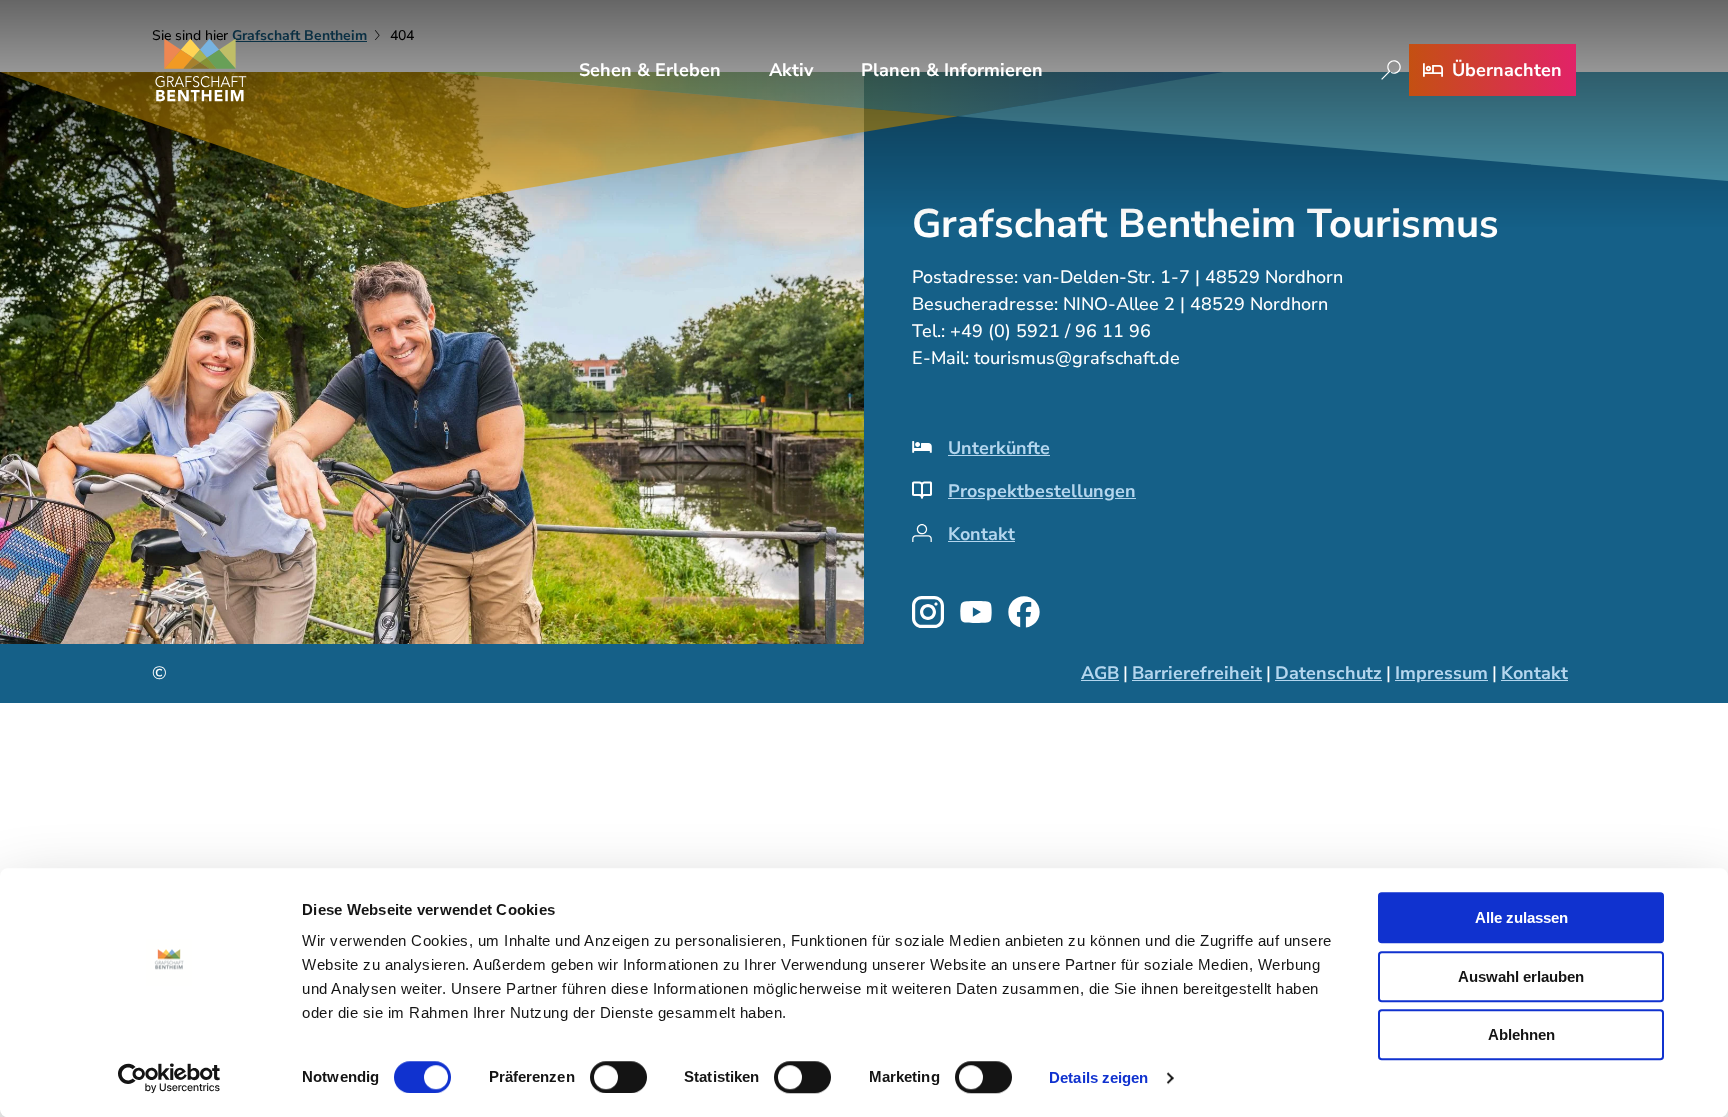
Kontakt (981, 534)
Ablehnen (1521, 1034)
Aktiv (791, 70)
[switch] (618, 1077)
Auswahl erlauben (1521, 976)
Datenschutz (1328, 673)
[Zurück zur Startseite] (201, 70)
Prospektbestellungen (1042, 491)
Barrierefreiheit (1197, 673)
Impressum (1441, 673)
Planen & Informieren (952, 70)
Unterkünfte (999, 448)
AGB (1100, 673)
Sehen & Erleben (650, 70)
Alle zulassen (1521, 917)
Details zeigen (1098, 1077)
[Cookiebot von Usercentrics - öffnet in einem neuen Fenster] (169, 1078)
